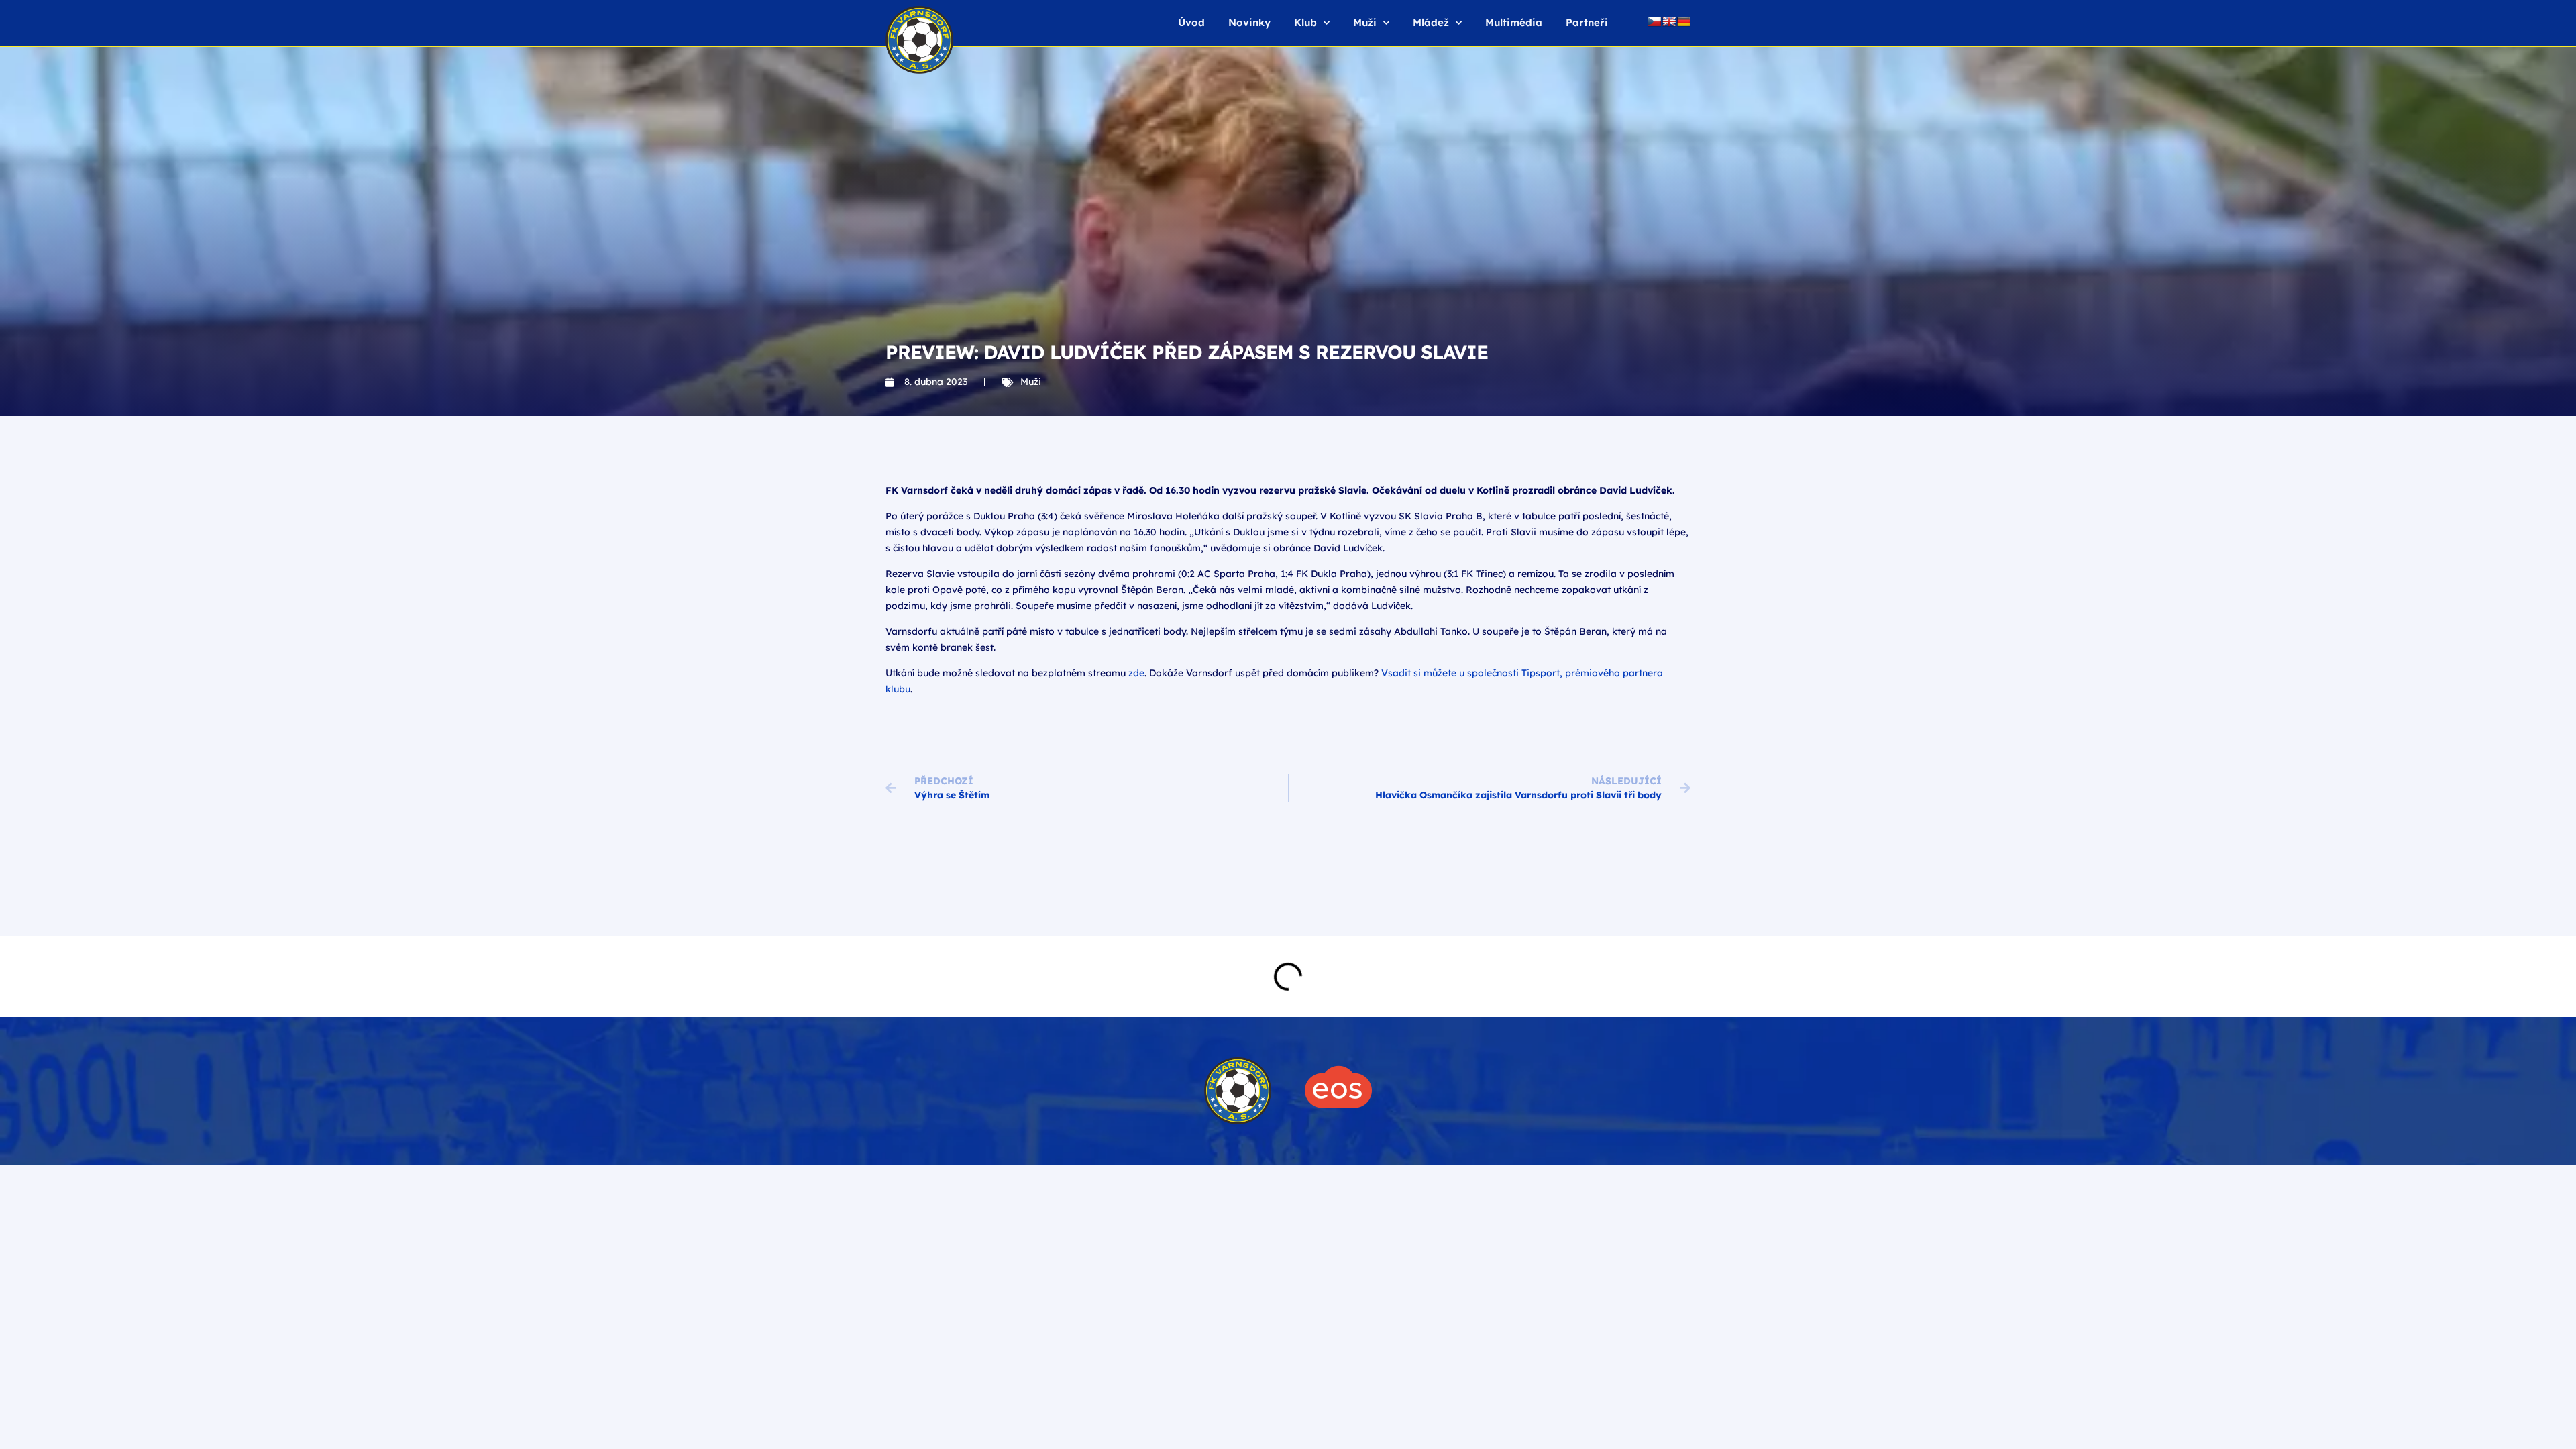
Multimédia (1514, 22)
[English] (1669, 21)
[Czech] (1654, 21)
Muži (1031, 382)
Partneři (1587, 22)
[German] (1684, 21)
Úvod (1191, 22)
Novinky (1249, 22)
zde (1136, 673)
